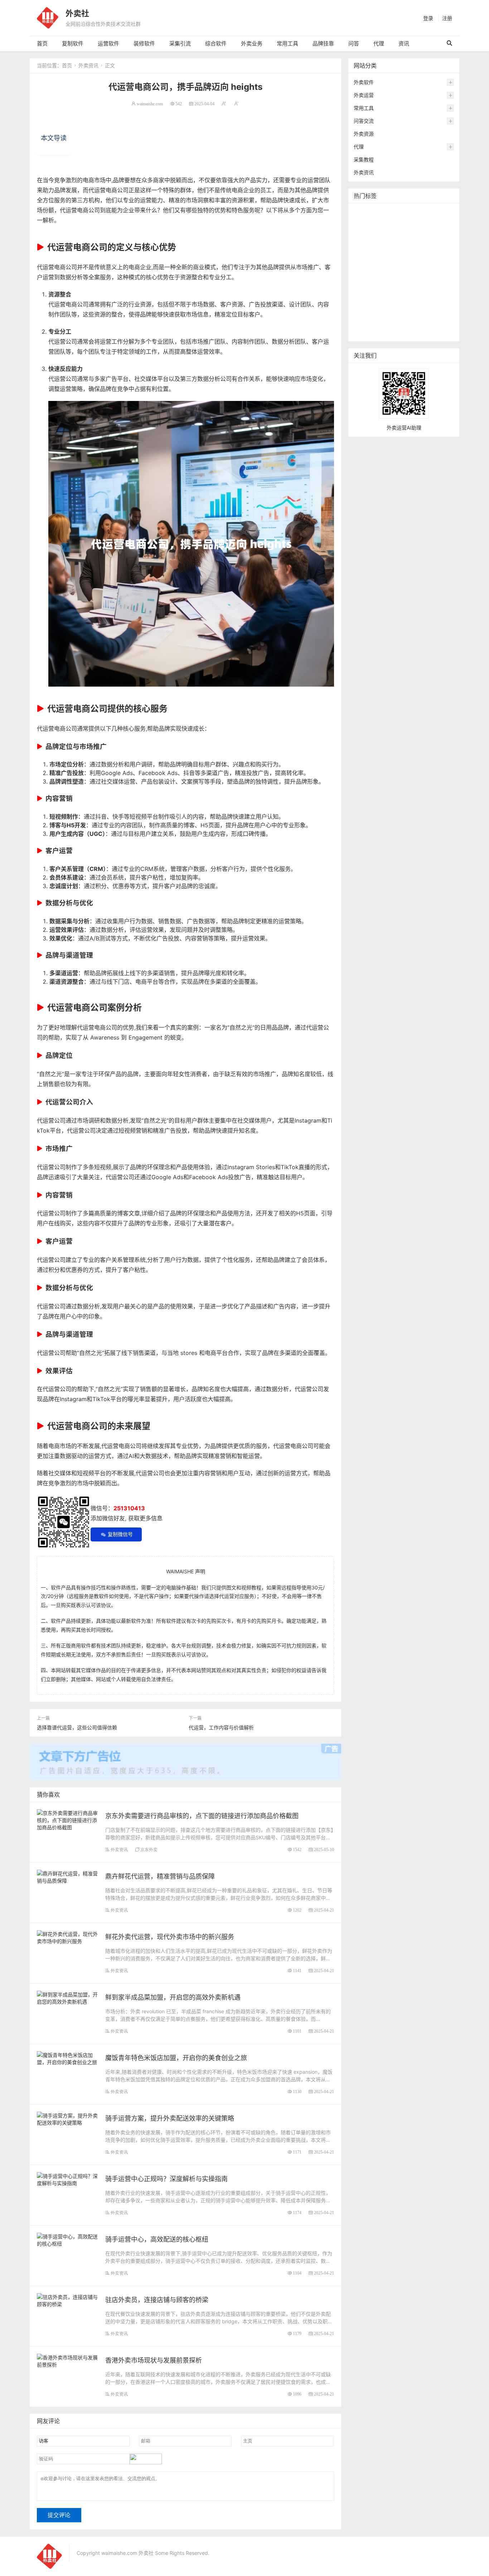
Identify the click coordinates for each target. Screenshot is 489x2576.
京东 (417, 245)
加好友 (398, 299)
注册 (447, 18)
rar (430, 299)
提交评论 (59, 2515)
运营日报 (391, 267)
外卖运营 (364, 95)
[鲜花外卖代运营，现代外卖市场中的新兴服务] (67, 1937)
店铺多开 (365, 288)
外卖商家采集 (371, 299)
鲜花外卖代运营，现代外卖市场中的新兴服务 (170, 1937)
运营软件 (108, 43)
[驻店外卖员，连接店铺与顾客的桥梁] (67, 2300)
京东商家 (417, 321)
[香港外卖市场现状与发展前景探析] (67, 2360)
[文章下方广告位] (185, 1758)
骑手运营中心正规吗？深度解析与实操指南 (166, 2179)
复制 (402, 213)
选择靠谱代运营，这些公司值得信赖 (77, 1727)
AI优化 (379, 224)
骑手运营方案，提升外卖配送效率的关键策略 (170, 2118)
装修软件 (144, 43)
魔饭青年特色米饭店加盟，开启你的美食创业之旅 (176, 2058)
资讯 (404, 43)
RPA (416, 299)
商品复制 (391, 321)
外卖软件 (364, 82)
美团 (386, 213)
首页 (42, 43)
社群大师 (381, 310)
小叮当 (409, 288)
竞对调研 (365, 267)
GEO (361, 224)
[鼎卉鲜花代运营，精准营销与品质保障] (67, 1876)
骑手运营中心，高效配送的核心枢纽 (157, 2239)
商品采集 (365, 321)
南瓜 (376, 278)
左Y (411, 256)
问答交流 (364, 121)
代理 (379, 43)
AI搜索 (430, 278)
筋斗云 (399, 224)
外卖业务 (252, 43)
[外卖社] (48, 17)
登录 (428, 18)
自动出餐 (422, 213)
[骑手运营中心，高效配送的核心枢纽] (67, 2239)
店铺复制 (365, 256)
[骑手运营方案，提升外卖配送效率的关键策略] (67, 2118)
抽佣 (360, 245)
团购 (360, 278)
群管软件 (432, 310)
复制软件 (73, 43)
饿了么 (388, 235)
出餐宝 (440, 321)
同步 (360, 310)
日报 (443, 213)
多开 (407, 235)
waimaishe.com (150, 104)
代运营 (441, 235)
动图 (392, 278)
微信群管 (407, 310)
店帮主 (414, 267)
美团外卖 (365, 235)
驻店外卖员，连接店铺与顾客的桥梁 (157, 2300)
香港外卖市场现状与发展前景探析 (154, 2360)
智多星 (388, 288)
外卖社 (77, 13)
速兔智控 (391, 256)
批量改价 (437, 267)
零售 (376, 245)
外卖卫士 (397, 245)
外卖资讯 (88, 65)
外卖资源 (364, 134)
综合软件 (216, 43)
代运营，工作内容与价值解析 (221, 1727)
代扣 (422, 235)
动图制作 (438, 245)
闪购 (426, 256)
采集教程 (364, 159)
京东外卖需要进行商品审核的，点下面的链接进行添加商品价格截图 (202, 1816)
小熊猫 (410, 278)
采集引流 (180, 43)
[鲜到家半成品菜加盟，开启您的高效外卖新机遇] (67, 1997)
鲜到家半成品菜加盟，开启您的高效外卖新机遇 (173, 1997)
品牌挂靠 (323, 43)
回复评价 (365, 331)
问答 (354, 43)
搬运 (417, 224)
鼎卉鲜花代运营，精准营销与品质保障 (160, 1876)
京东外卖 (149, 1849)
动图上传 (438, 224)
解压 (444, 299)
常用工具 (287, 43)
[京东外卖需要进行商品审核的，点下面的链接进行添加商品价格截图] (67, 1819)
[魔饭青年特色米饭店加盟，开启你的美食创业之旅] (67, 2058)
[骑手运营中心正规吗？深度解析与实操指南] (67, 2179)
